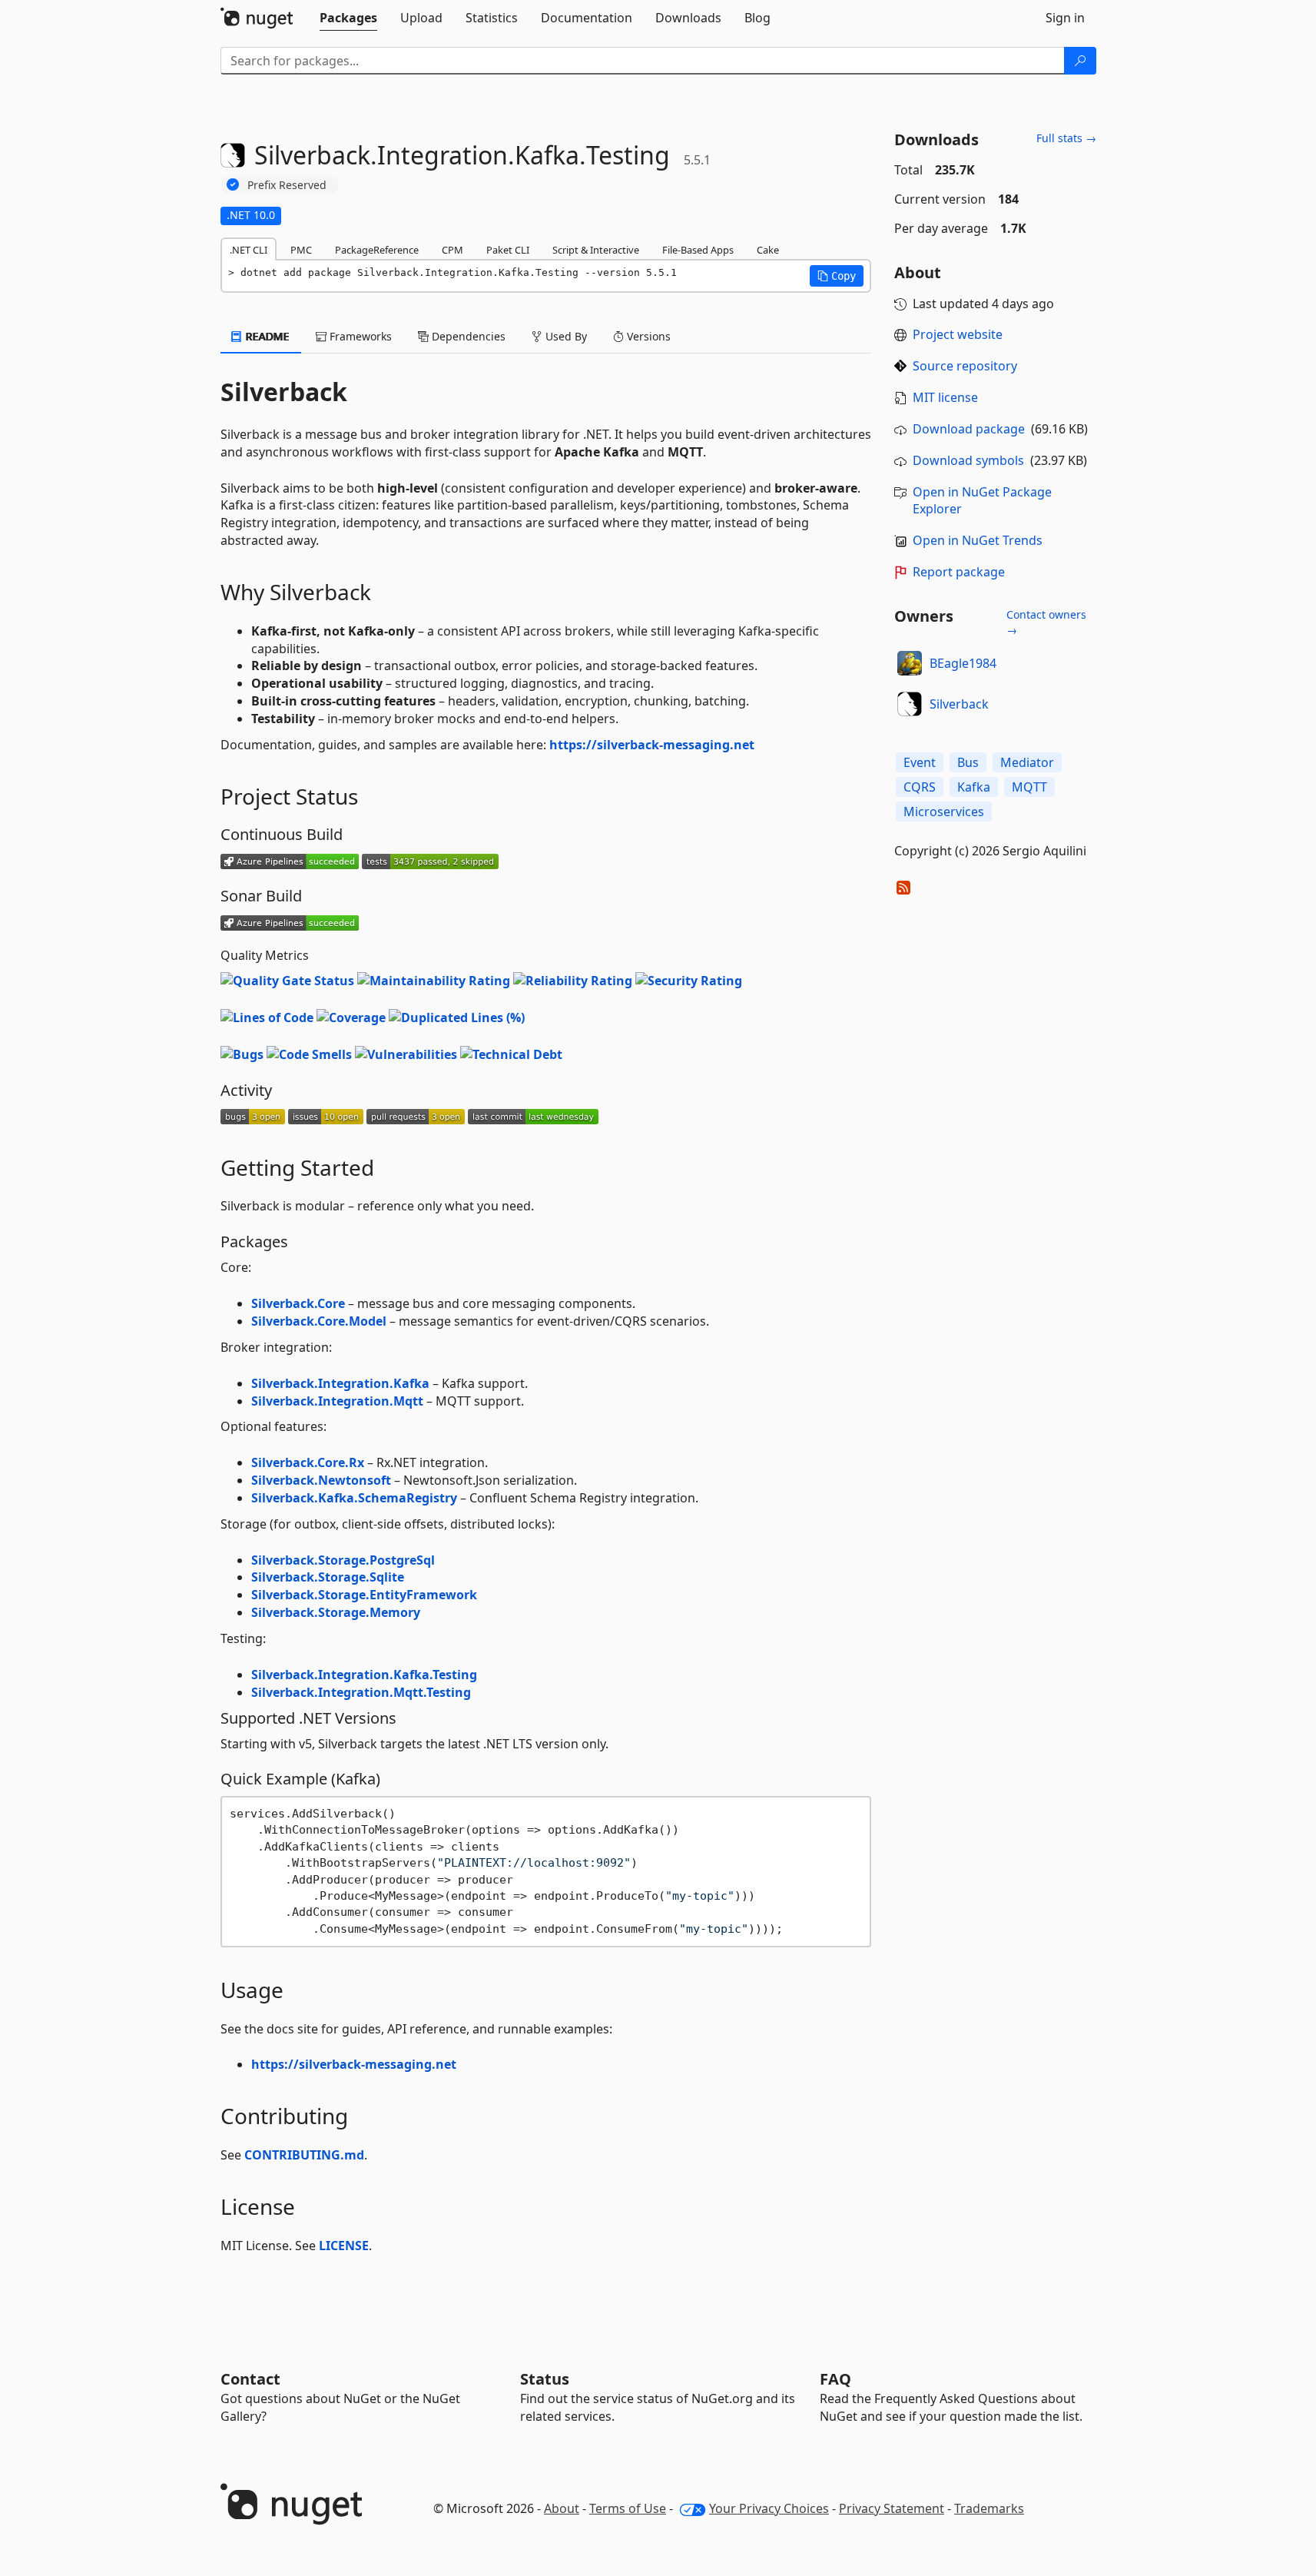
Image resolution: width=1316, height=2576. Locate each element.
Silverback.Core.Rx (308, 1462)
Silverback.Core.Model (319, 1321)
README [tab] (266, 336)
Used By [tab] (565, 336)
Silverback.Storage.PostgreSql (343, 1560)
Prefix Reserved (287, 185)
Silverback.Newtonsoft (321, 1480)
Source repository (965, 366)
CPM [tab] (452, 250)
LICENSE (344, 2246)
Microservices (944, 812)
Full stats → (1066, 138)
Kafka (974, 787)
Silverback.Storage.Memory (336, 1612)
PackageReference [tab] (377, 250)
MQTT (1029, 787)
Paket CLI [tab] (508, 250)
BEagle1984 (963, 663)
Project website (958, 334)
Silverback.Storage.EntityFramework (364, 1595)
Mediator (1027, 762)
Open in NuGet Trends (978, 540)
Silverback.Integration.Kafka (340, 1383)
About (562, 2508)
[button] (837, 276)
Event (920, 762)
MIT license (945, 397)
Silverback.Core (298, 1303)
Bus (968, 762)
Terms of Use (628, 2508)
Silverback (959, 704)
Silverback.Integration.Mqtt (337, 1401)
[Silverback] (910, 704)
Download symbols (968, 460)
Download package (969, 429)
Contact (250, 2379)
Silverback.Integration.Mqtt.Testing (361, 1692)
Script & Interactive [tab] (596, 250)
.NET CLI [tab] (249, 250)
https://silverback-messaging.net (652, 745)
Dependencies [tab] (467, 336)
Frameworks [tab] (359, 336)
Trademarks (989, 2508)
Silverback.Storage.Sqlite (328, 1577)
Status (545, 2379)
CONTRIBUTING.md (304, 2155)
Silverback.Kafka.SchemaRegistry (354, 1498)
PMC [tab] (301, 250)
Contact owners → (1046, 622)
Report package (959, 572)
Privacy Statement (892, 2508)
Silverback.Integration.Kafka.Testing (364, 1675)
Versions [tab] (647, 336)
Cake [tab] (768, 250)
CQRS (920, 787)
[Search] (1080, 61)
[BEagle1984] (910, 663)
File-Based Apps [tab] (698, 250)
